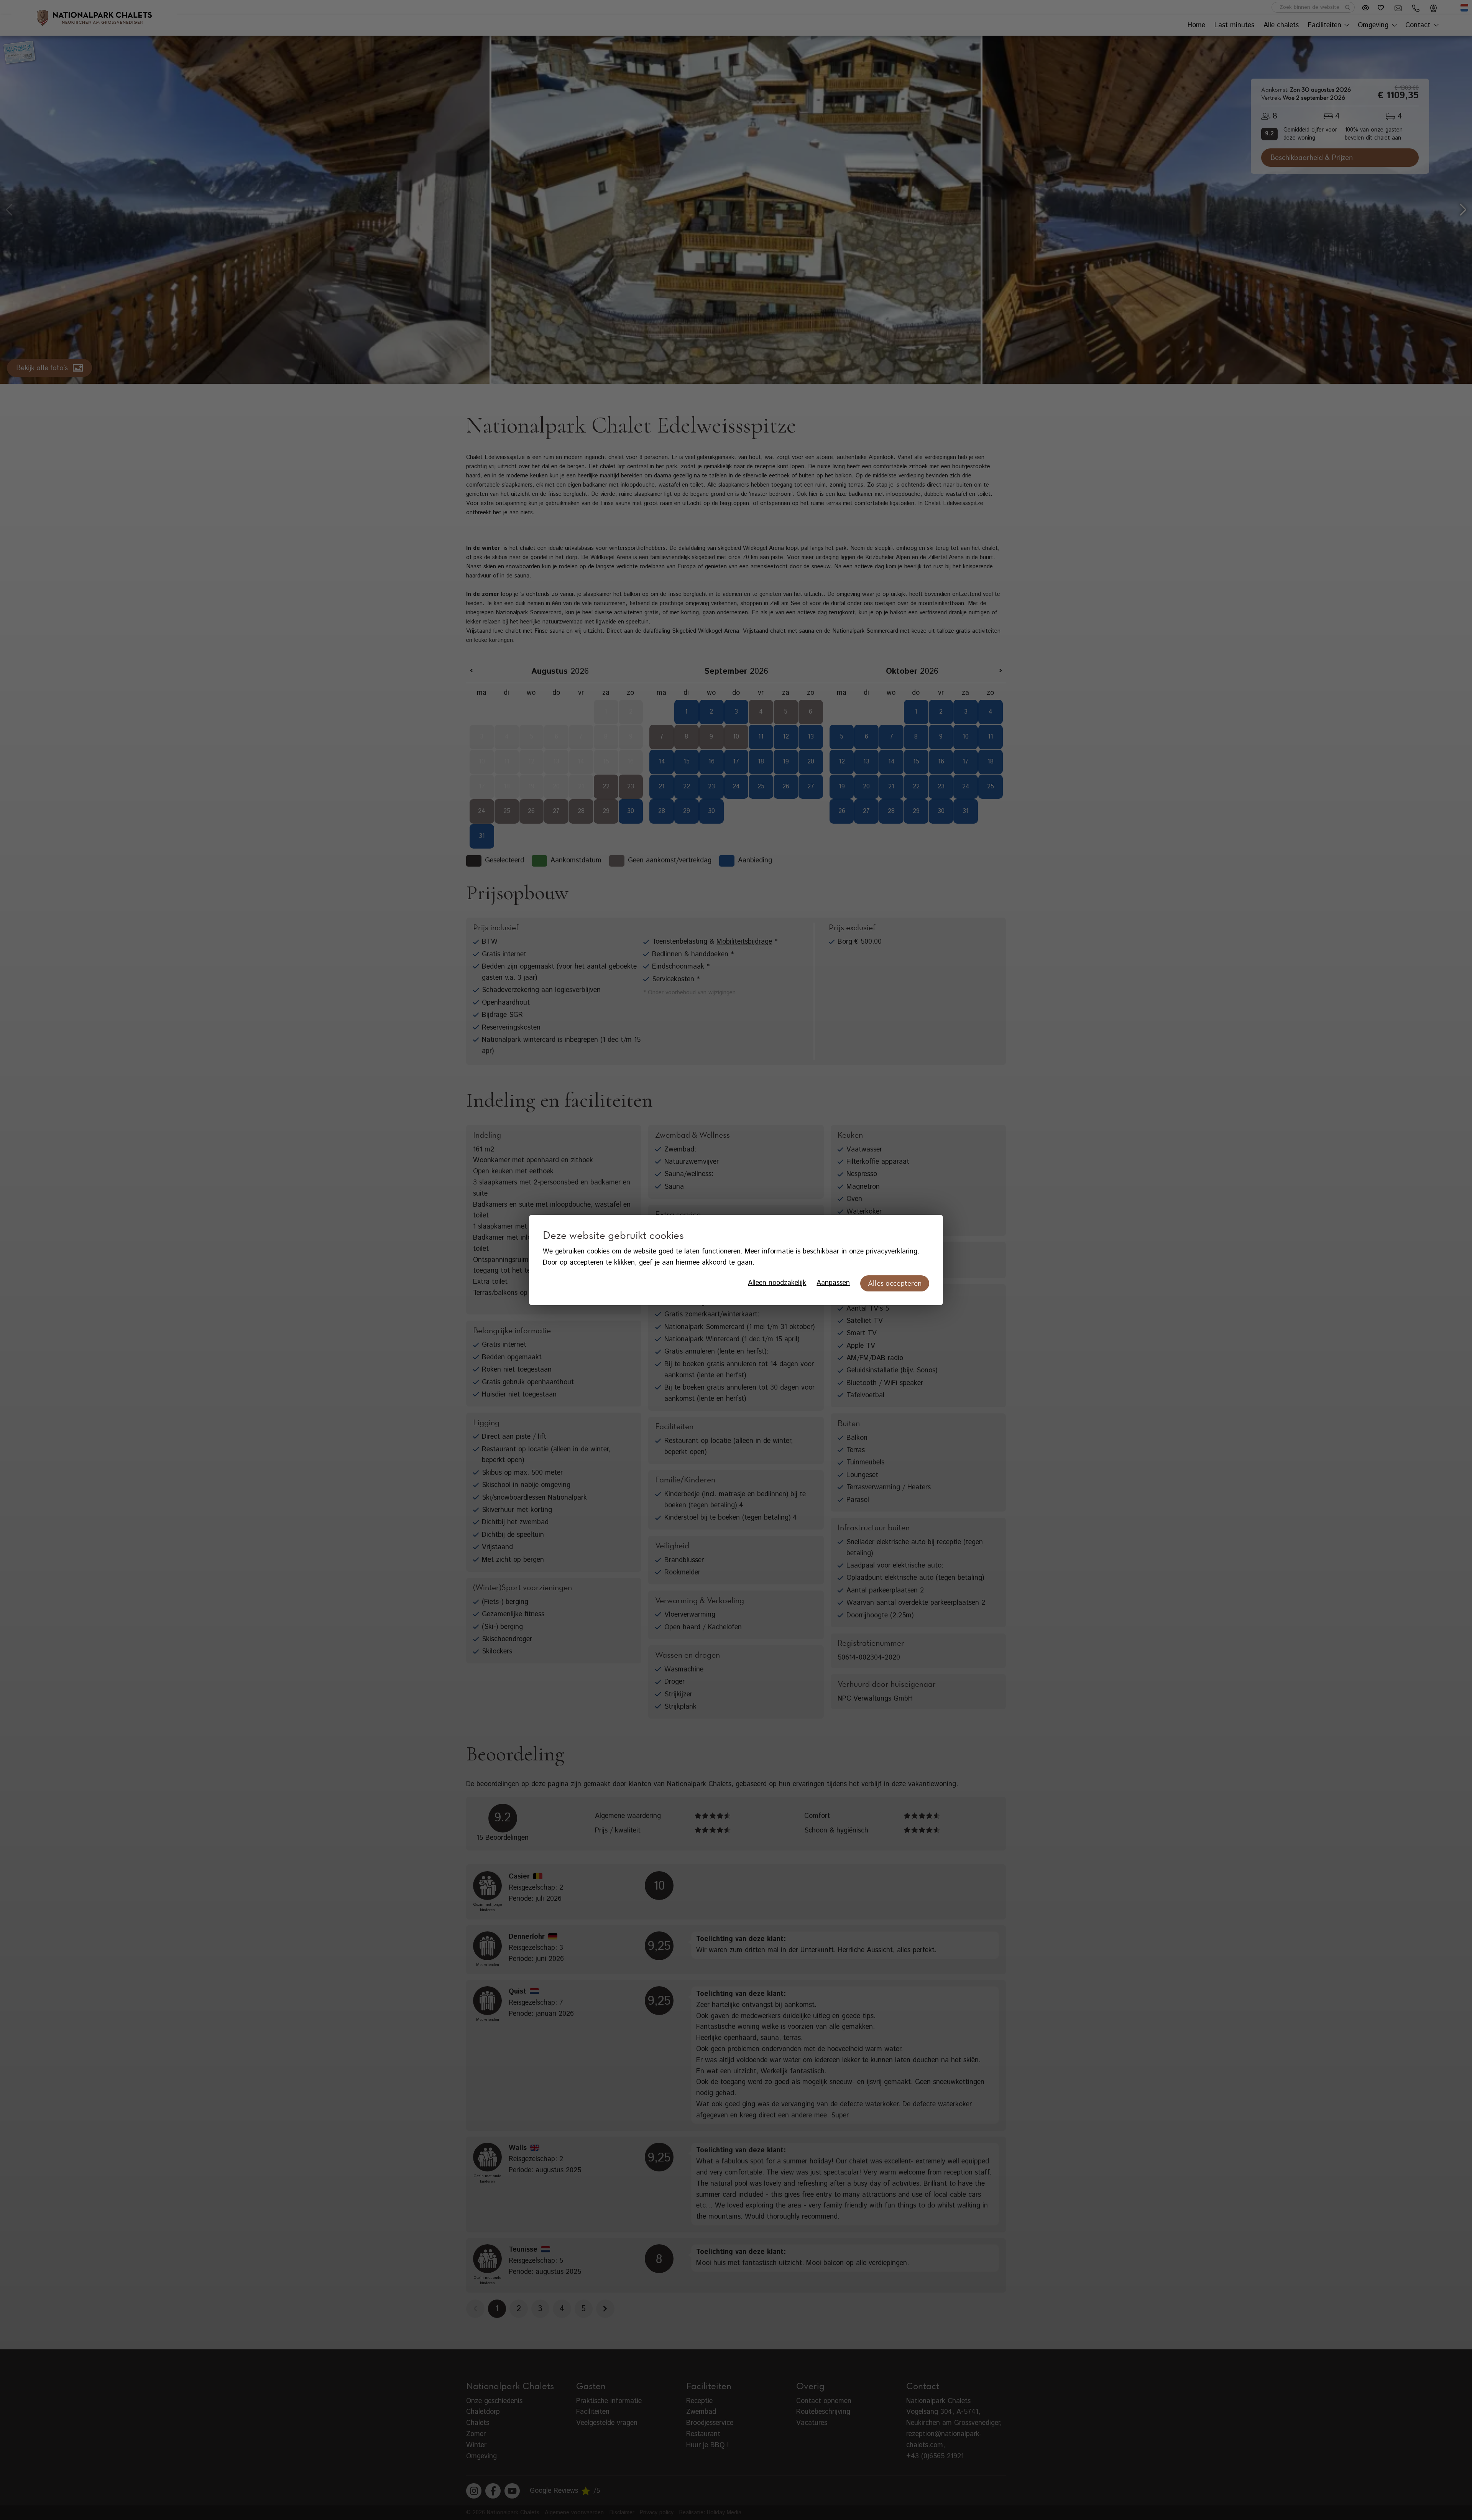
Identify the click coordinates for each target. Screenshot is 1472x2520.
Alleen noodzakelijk (777, 1283)
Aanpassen (833, 1283)
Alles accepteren (895, 1283)
